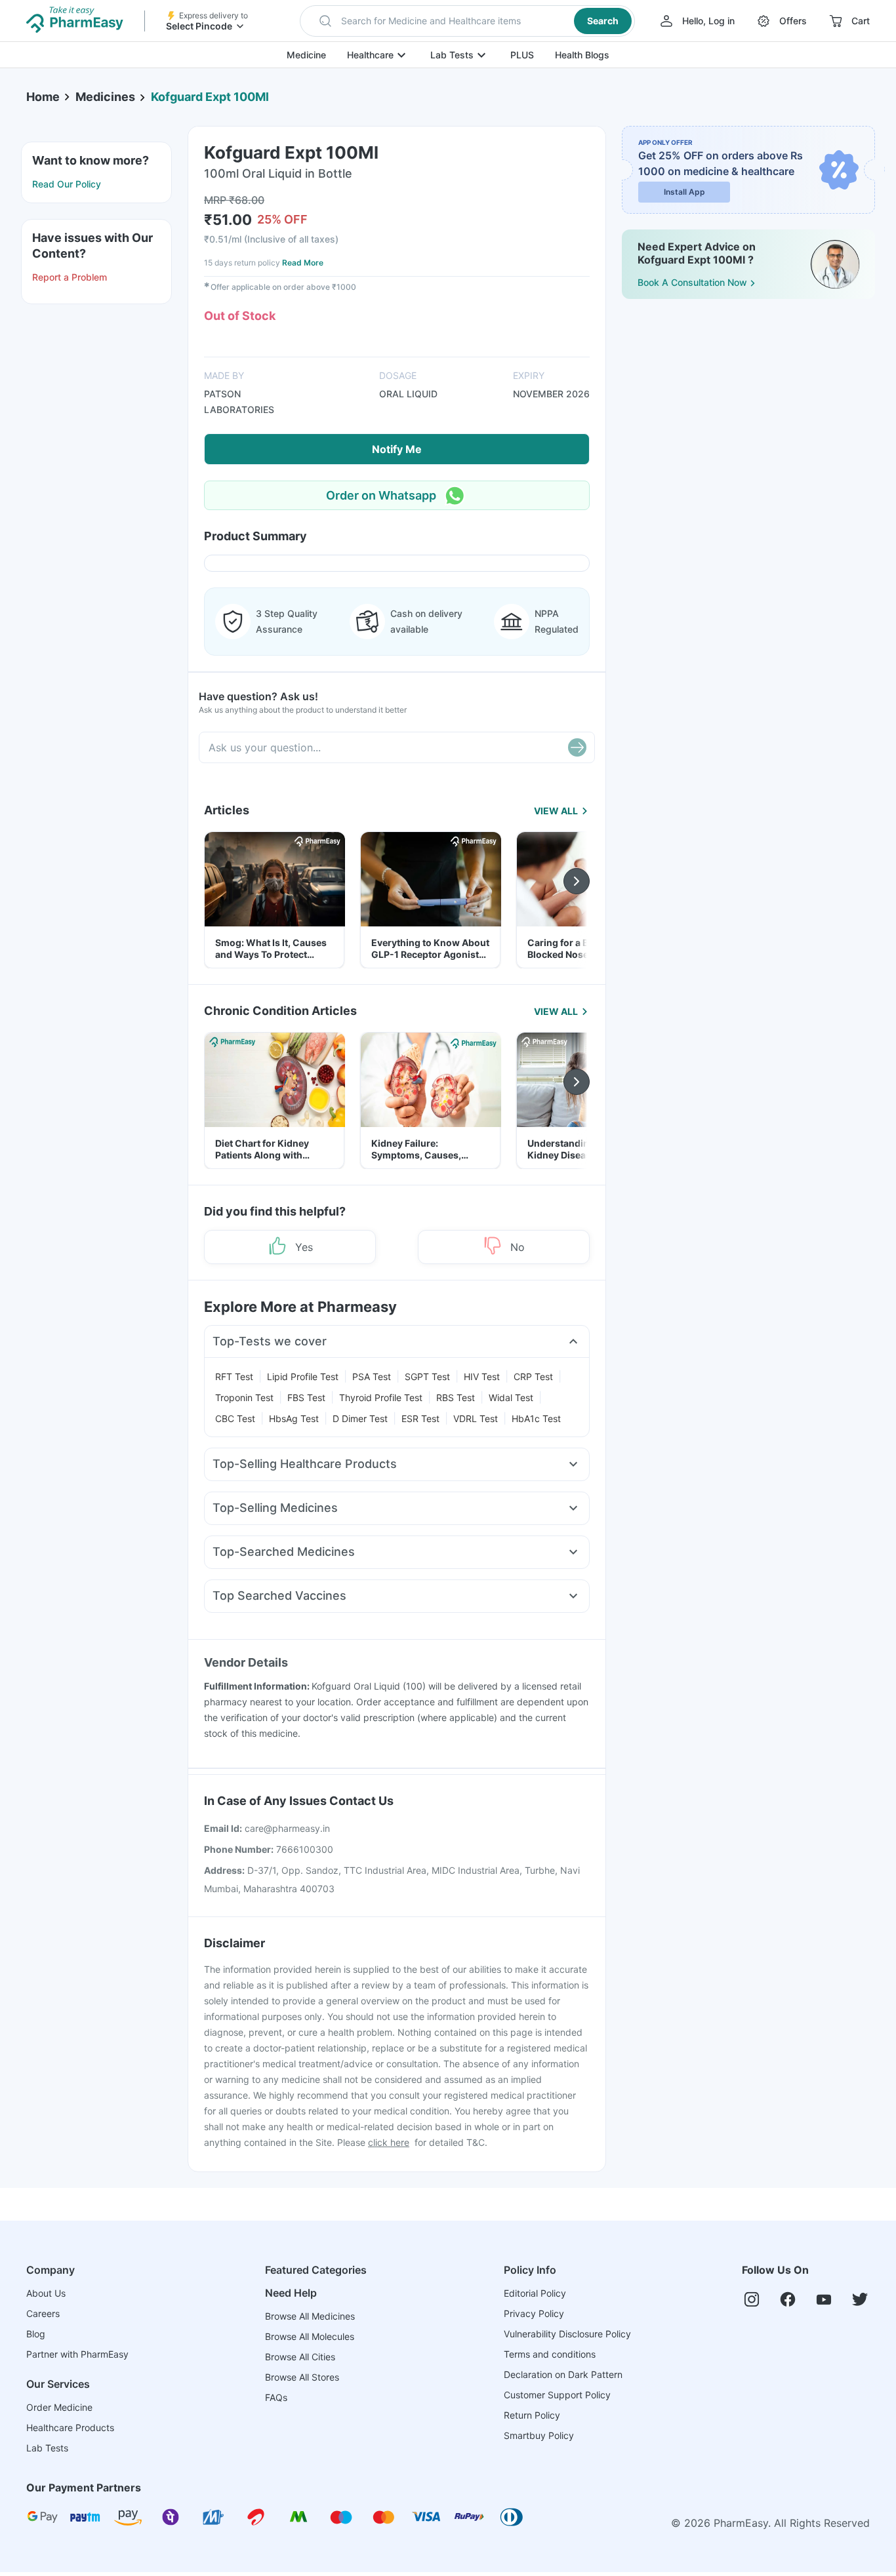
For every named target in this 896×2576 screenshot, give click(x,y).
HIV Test (482, 1377)
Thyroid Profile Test (381, 1397)
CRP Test (533, 1377)
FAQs (276, 2397)
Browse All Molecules (310, 2336)
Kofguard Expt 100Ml (210, 97)
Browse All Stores (302, 2377)
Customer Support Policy (557, 2395)
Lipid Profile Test (303, 1377)
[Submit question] (577, 747)
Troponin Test (244, 1397)
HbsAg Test (294, 1418)
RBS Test (456, 1397)
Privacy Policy (534, 2313)
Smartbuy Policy (539, 2435)
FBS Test (306, 1397)
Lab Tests (452, 55)
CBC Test (235, 1418)
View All (556, 811)
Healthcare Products (70, 2427)
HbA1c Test (536, 1418)
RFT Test (234, 1377)
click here (389, 2142)
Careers (43, 2313)
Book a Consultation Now (692, 282)
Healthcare (370, 55)
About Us (46, 2293)
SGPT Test (427, 1377)
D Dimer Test (360, 1418)
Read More (303, 263)
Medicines (105, 97)
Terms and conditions (550, 2354)
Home (43, 97)
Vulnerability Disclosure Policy (567, 2334)
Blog (36, 2334)
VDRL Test (476, 1418)
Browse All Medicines (310, 2316)
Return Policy (532, 2415)
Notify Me (397, 449)
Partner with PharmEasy (77, 2354)
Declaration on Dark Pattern (563, 2374)
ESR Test (420, 1418)
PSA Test (372, 1377)
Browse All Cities (300, 2357)
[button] (467, 21)
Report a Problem (70, 277)
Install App (684, 192)
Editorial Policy (535, 2293)
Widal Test (511, 1397)
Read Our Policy (67, 184)
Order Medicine (59, 2407)
